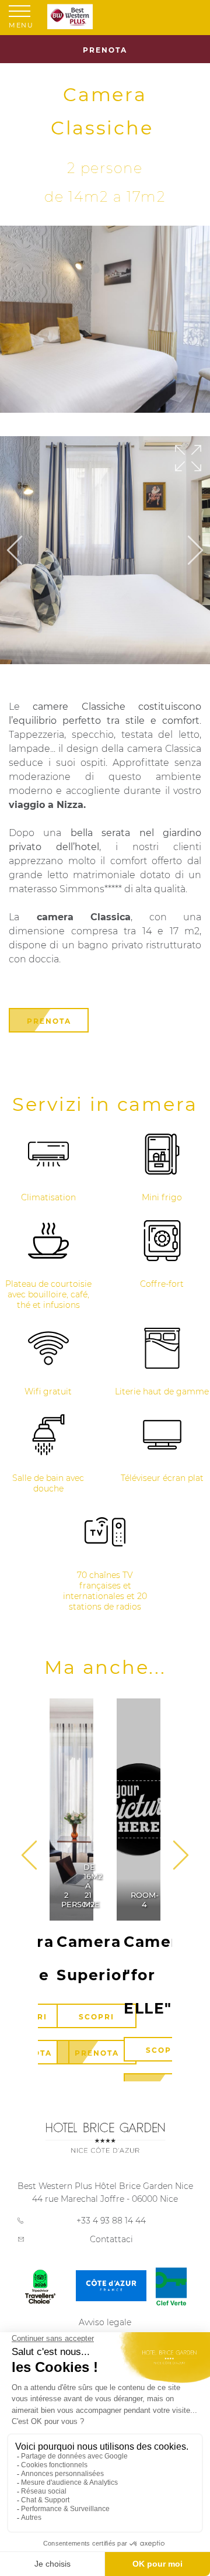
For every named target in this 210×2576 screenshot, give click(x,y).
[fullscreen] (188, 459)
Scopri (97, 2017)
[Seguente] (195, 551)
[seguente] (29, 1856)
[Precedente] (15, 551)
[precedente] (181, 1856)
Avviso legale (105, 2322)
